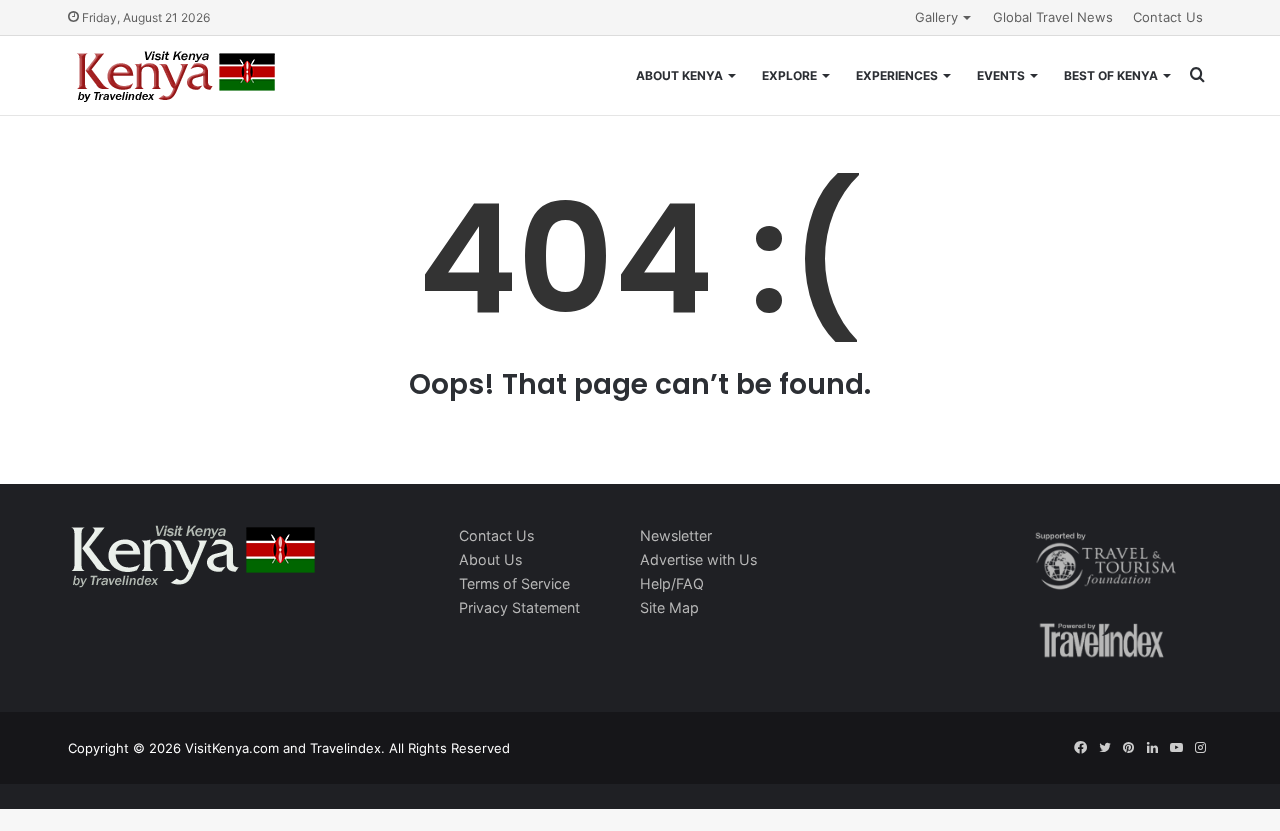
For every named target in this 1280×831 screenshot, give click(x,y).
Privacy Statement (519, 607)
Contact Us (1168, 17)
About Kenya (679, 75)
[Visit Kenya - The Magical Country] (177, 75)
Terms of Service (514, 583)
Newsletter (676, 535)
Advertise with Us (698, 559)
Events (1001, 75)
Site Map (669, 607)
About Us (490, 559)
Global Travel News (1053, 17)
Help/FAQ (672, 583)
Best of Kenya (1111, 75)
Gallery (936, 17)
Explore (789, 75)
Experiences (897, 75)
